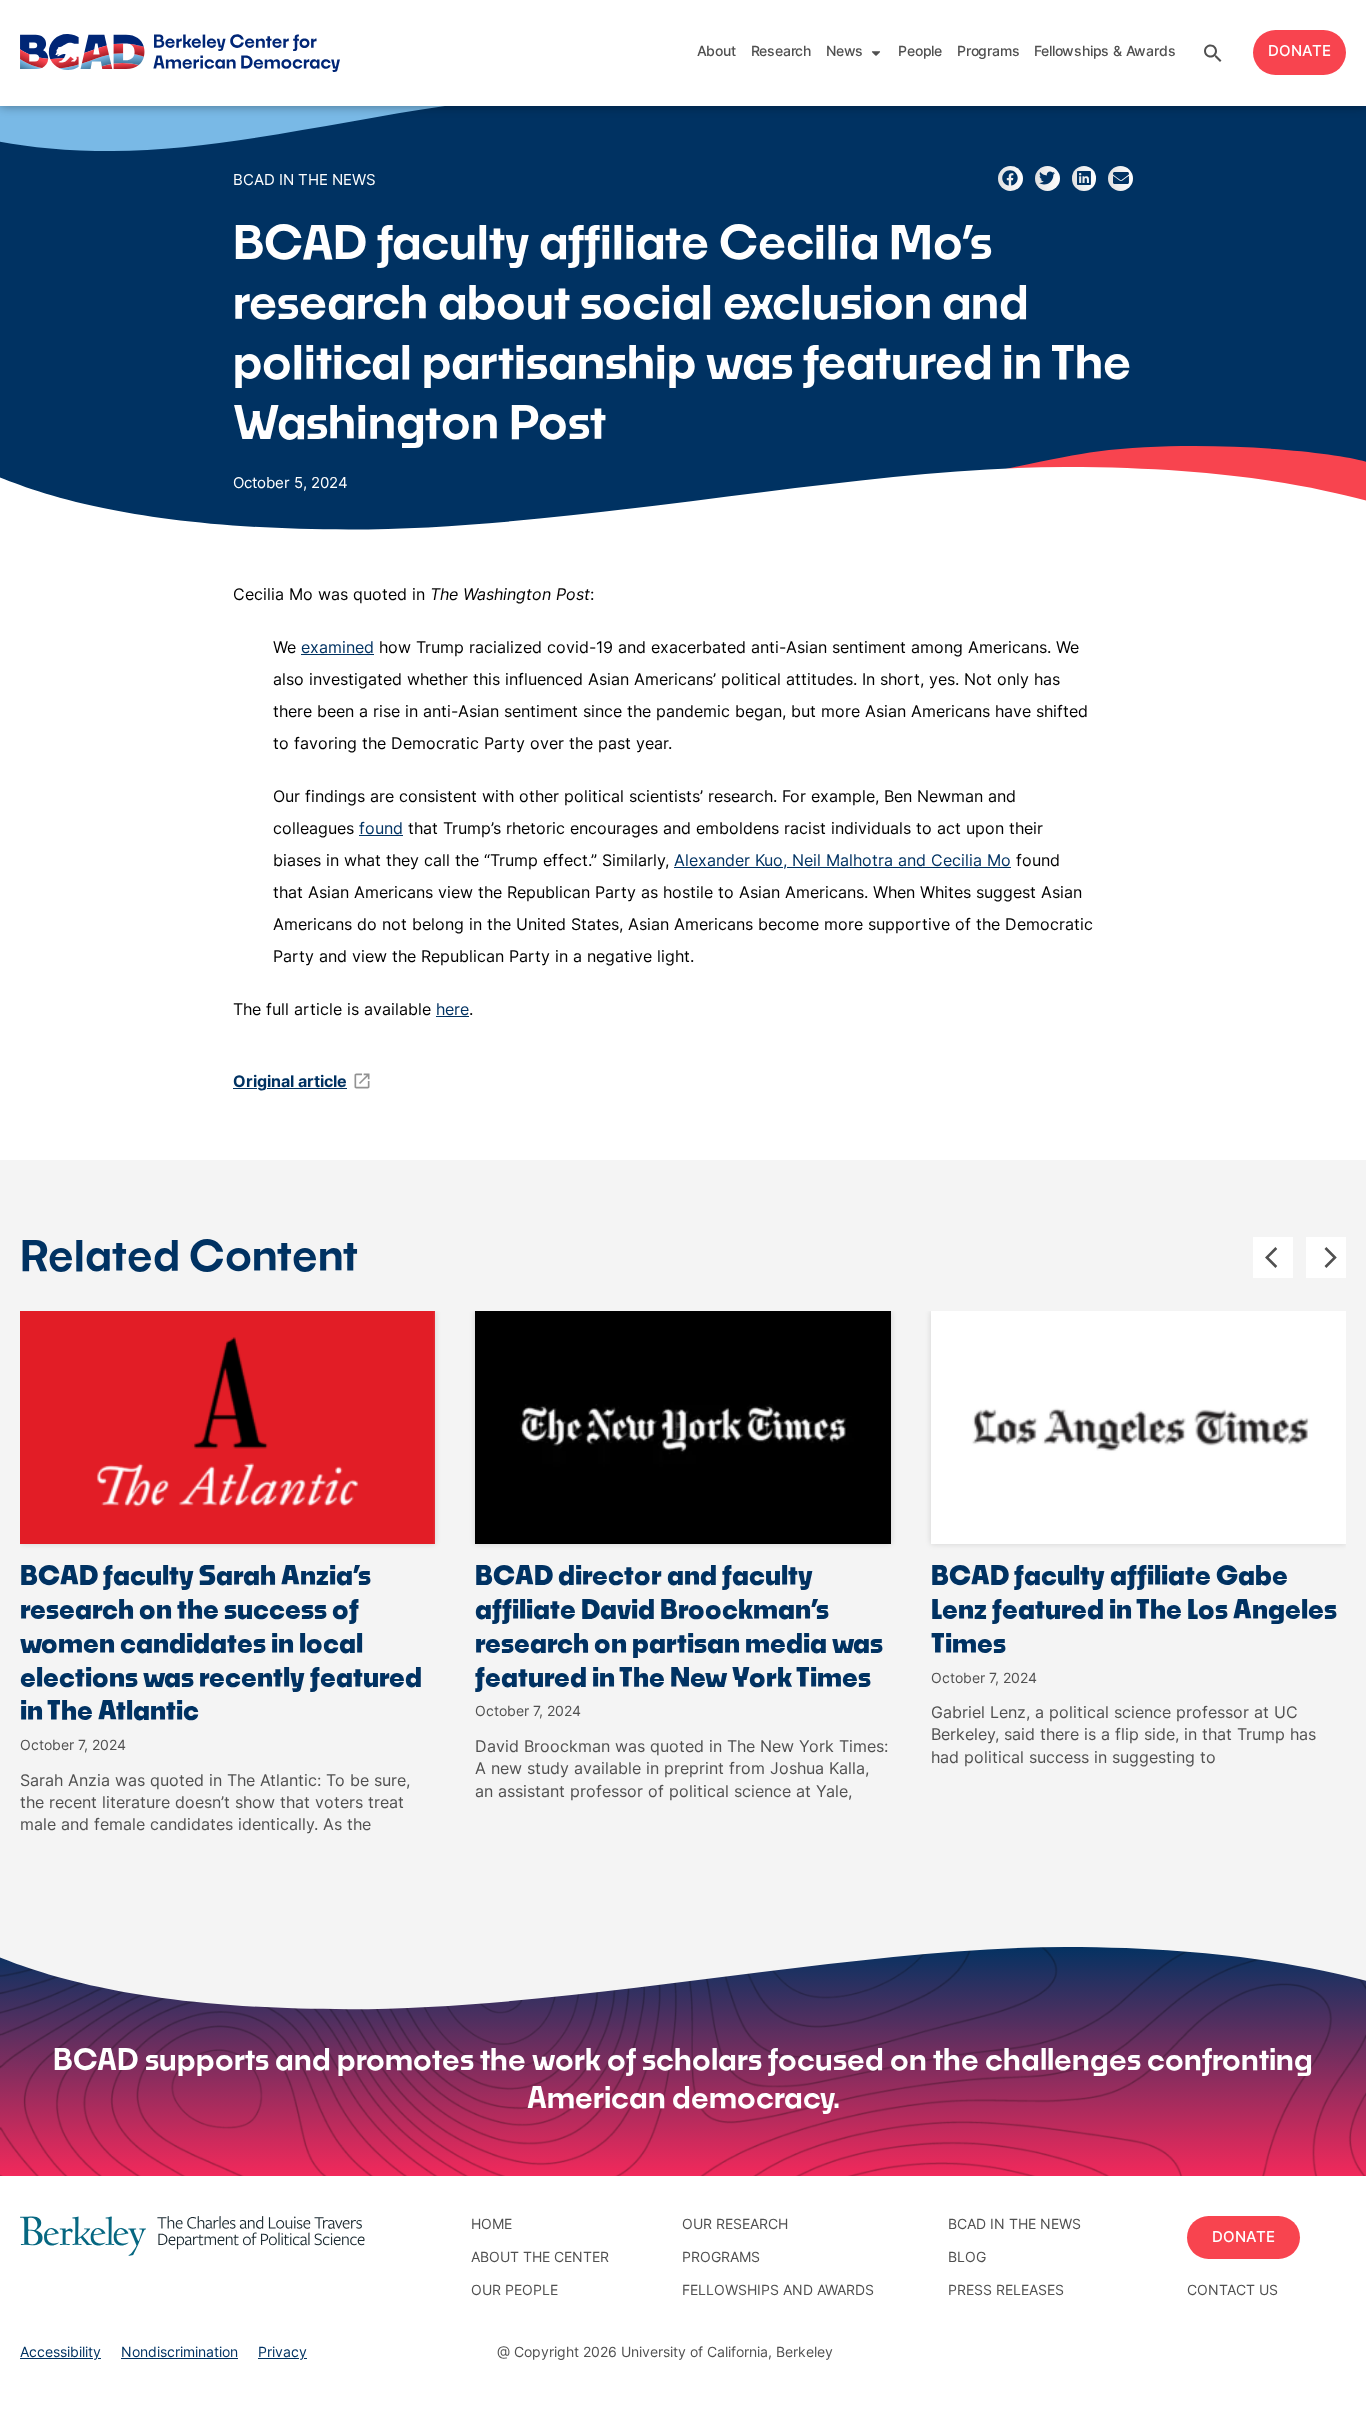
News (844, 52)
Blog (967, 2258)
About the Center (540, 2258)
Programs (988, 52)
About (716, 52)
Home (491, 2225)
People (920, 52)
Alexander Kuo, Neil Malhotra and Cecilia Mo (842, 862)
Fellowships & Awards (1104, 52)
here (452, 1011)
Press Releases (1006, 2291)
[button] (1213, 53)
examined (337, 649)
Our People (514, 2291)
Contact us (1232, 2291)
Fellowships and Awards (778, 2291)
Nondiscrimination (179, 2353)
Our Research (735, 2225)
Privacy (282, 2353)
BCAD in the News (304, 181)
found (381, 830)
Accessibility (60, 2353)
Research (781, 52)
